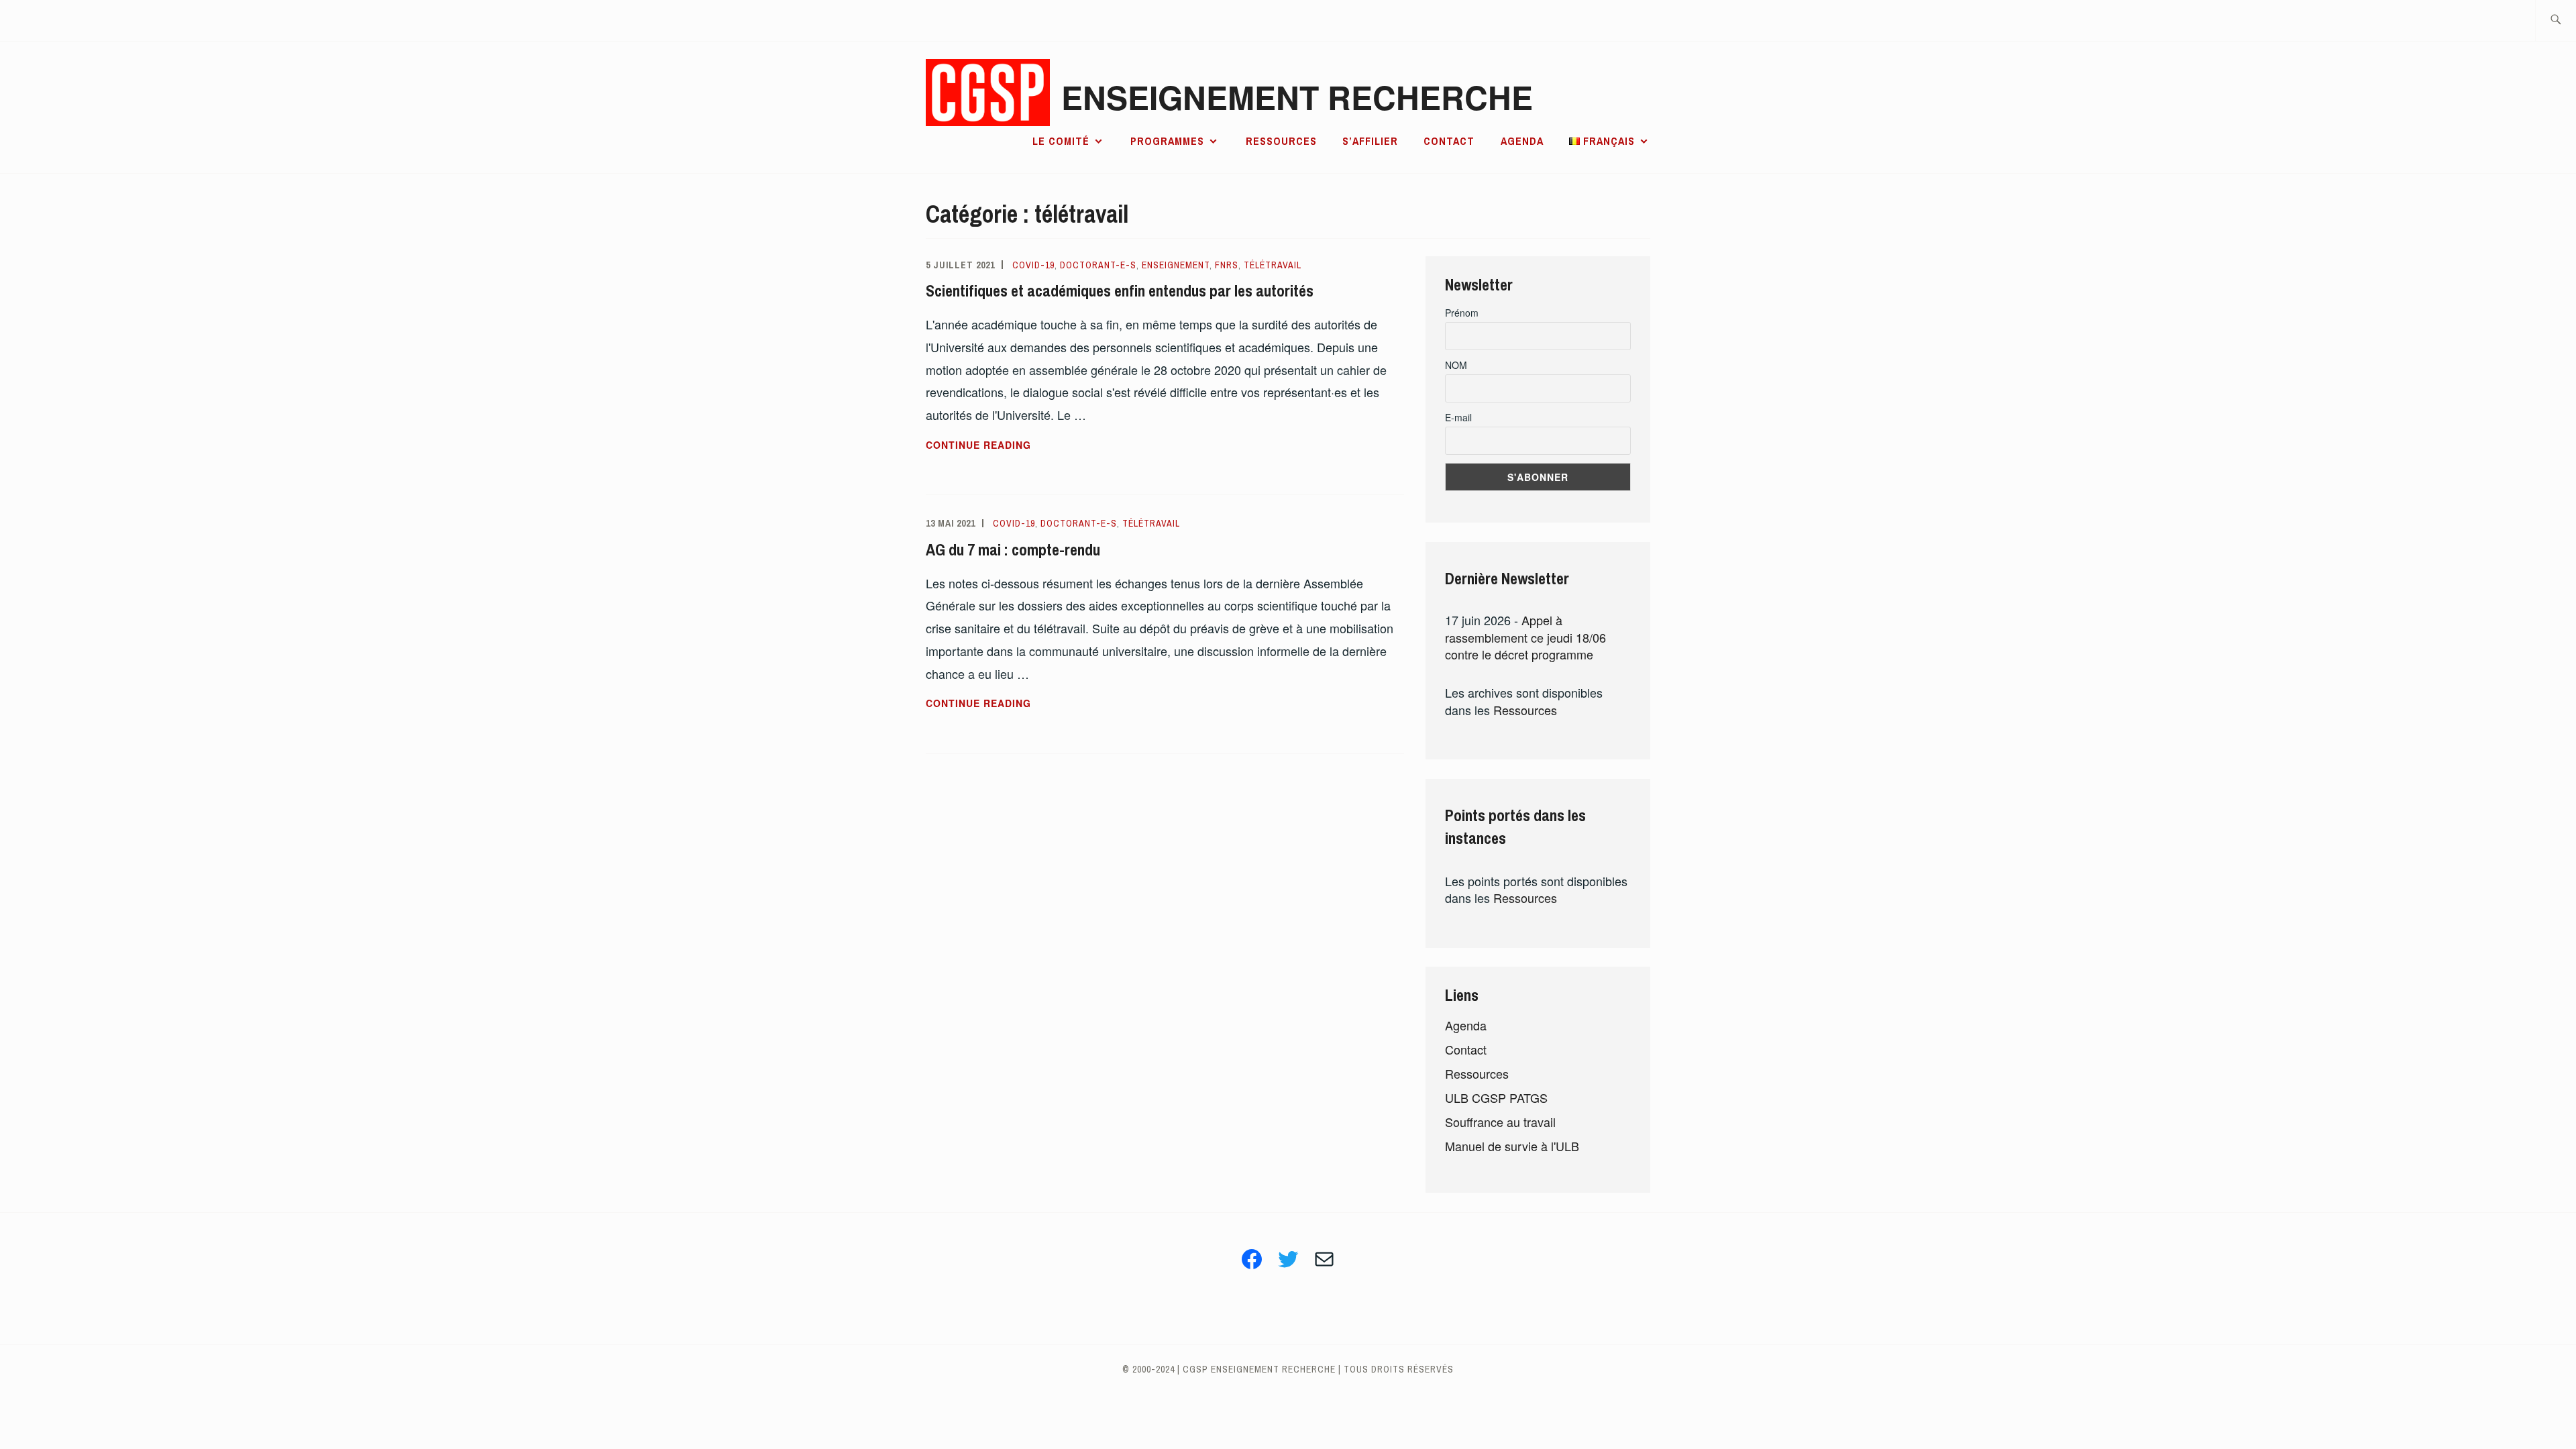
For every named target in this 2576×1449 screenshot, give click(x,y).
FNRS (1227, 265)
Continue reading (1018, 445)
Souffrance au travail (1500, 1122)
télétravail (1273, 265)
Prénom (1462, 313)
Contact (1449, 141)
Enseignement (1176, 265)
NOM (1456, 365)
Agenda (1522, 141)
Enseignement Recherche (1297, 97)
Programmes (1167, 141)
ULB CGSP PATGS (1496, 1097)
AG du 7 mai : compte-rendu (1013, 549)
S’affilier (1370, 141)
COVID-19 (1033, 265)
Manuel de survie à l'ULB (1512, 1146)
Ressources (1281, 141)
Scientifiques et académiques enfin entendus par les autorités (1120, 290)
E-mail (1458, 417)
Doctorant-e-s (1098, 265)
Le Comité (1061, 141)
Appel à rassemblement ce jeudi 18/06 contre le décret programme (1525, 637)
